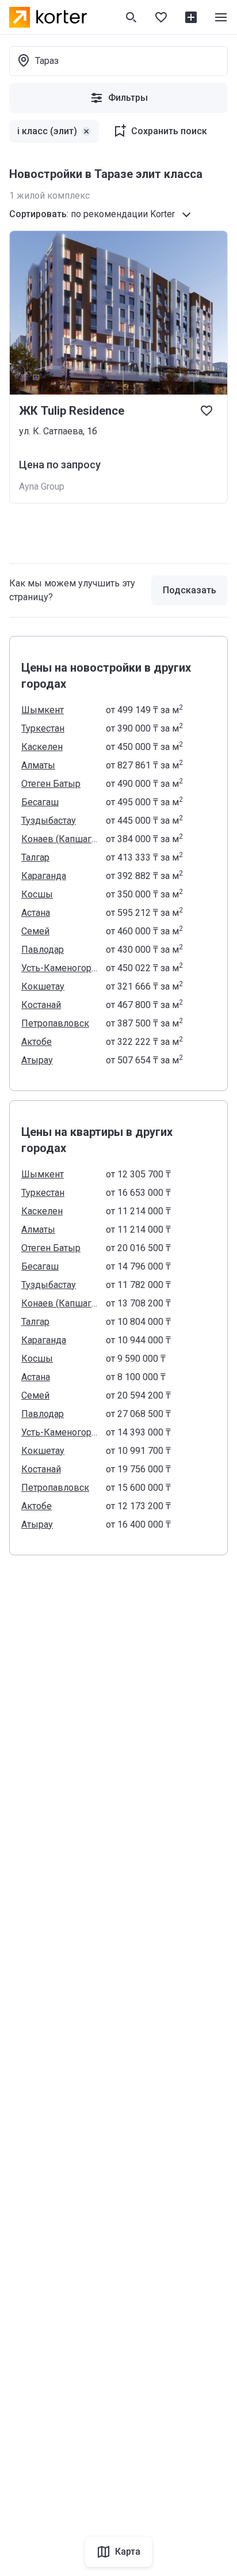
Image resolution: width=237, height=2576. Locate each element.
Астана (36, 913)
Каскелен (42, 747)
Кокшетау (43, 986)
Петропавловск (55, 1023)
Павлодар (43, 950)
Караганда (44, 876)
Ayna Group (42, 486)
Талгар (35, 857)
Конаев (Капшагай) (60, 839)
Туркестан (43, 728)
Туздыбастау (49, 821)
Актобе (37, 1042)
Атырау (37, 1060)
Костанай (41, 1005)
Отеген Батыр (51, 784)
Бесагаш (40, 802)
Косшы (37, 894)
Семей (35, 931)
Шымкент (43, 710)
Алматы (38, 765)
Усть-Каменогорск (60, 968)
